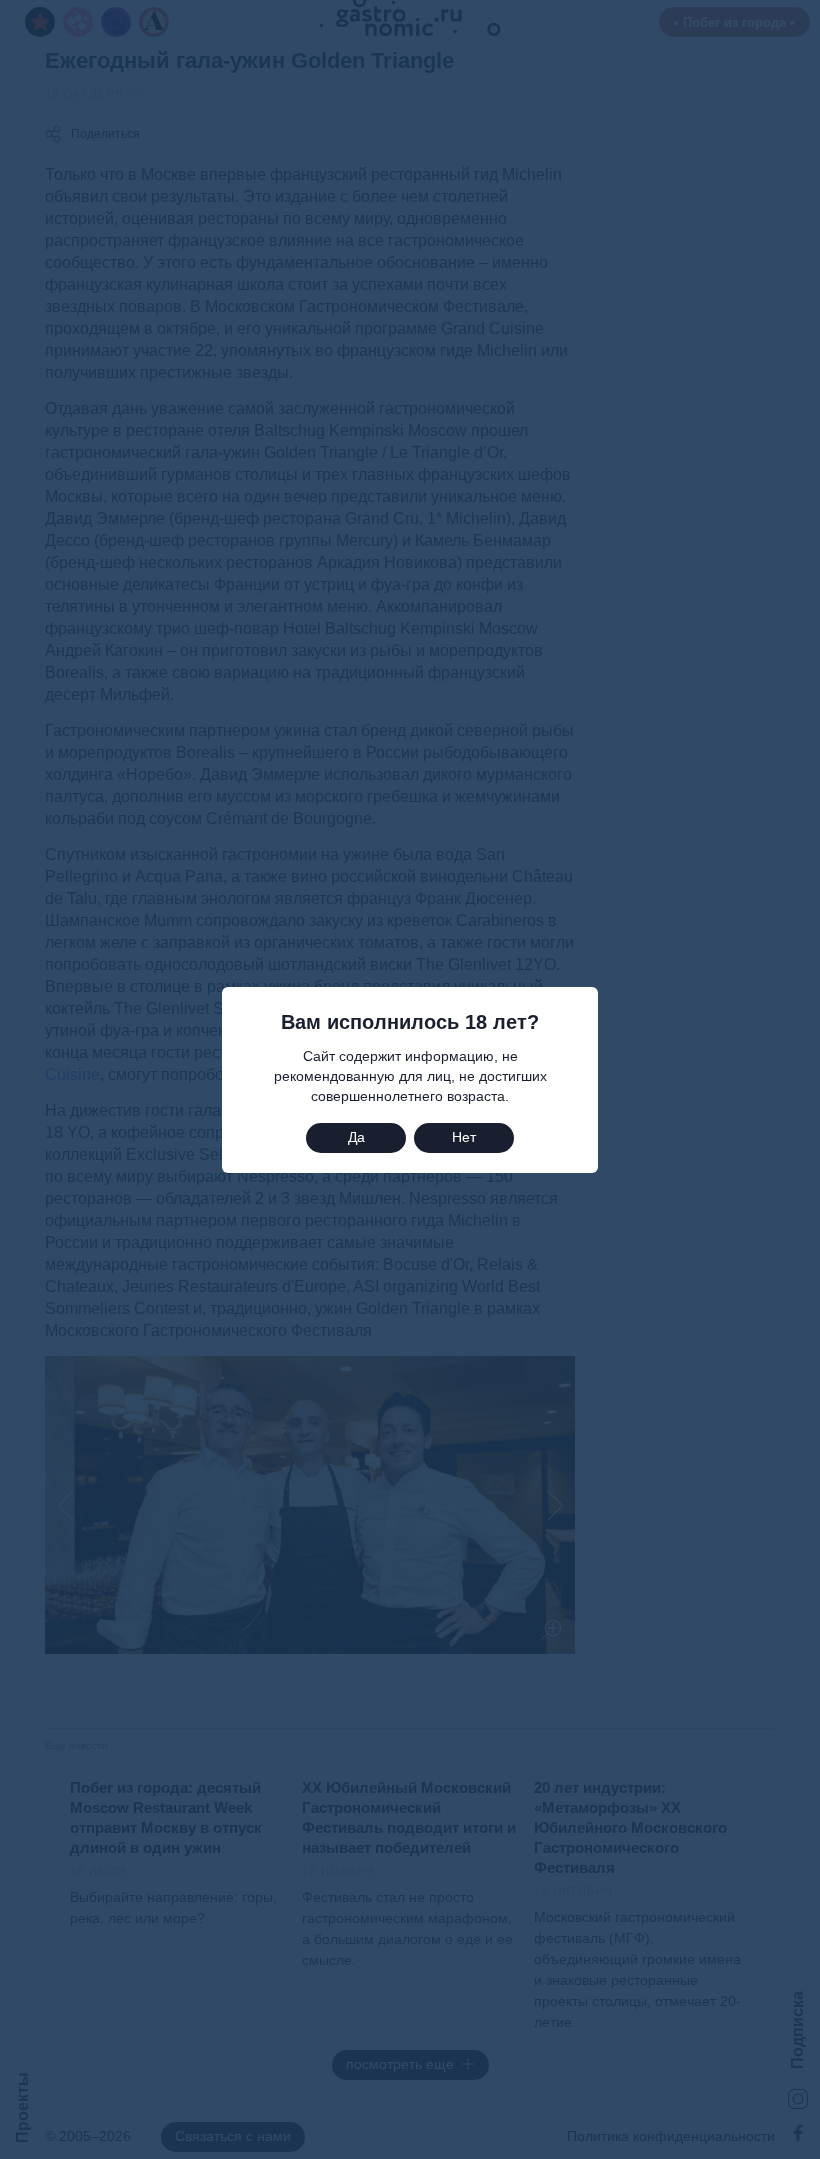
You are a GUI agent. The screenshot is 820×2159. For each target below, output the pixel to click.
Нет (464, 1137)
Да (356, 1137)
